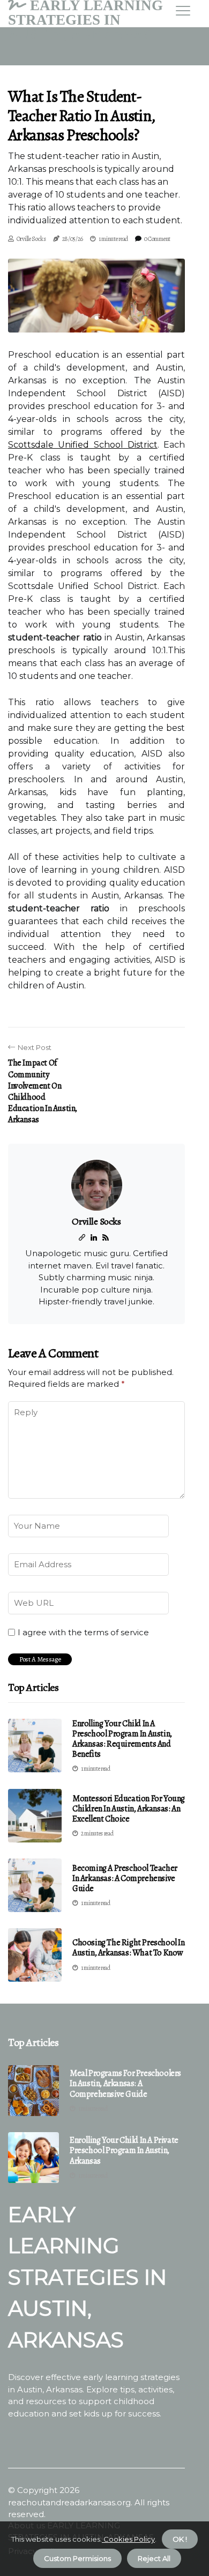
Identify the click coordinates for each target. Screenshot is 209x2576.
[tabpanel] (96, 296)
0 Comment (157, 239)
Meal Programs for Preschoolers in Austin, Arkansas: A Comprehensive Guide (125, 2084)
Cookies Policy (128, 2539)
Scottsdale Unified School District (83, 445)
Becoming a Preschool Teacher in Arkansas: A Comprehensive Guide (125, 1878)
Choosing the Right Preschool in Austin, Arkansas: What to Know (129, 1948)
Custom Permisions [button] (77, 2558)
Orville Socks (31, 239)
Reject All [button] (154, 2558)
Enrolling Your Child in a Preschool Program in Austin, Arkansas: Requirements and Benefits (122, 1739)
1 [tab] (97, 318)
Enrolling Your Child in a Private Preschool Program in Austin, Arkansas (124, 2151)
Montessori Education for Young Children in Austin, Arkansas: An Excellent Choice (129, 1809)
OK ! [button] (180, 2539)
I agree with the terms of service (83, 1633)
